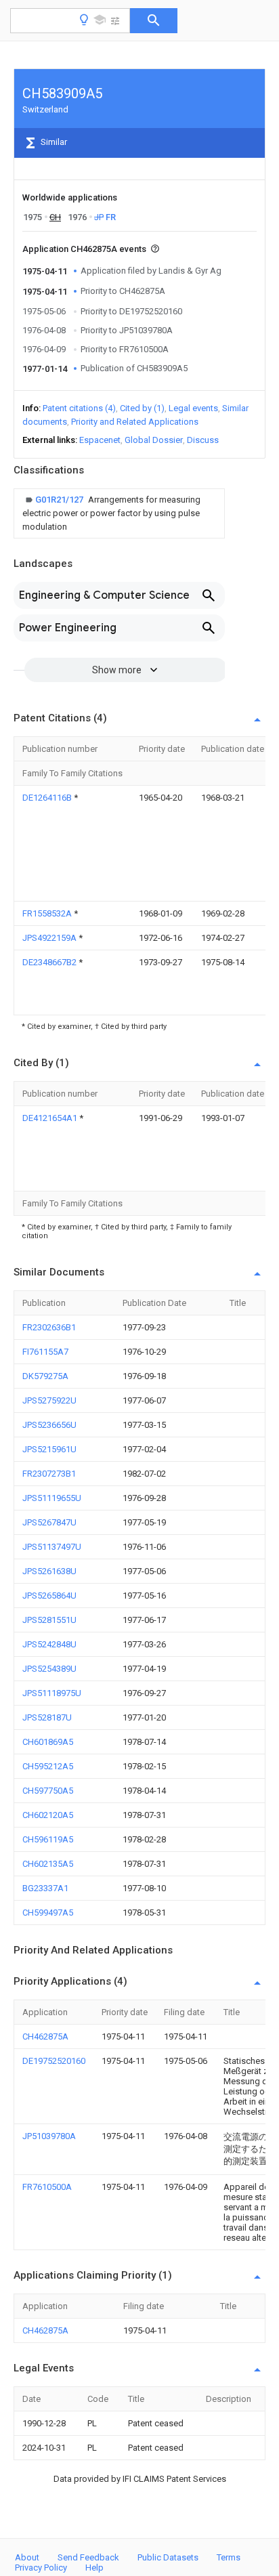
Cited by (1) (142, 408)
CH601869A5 (48, 1742)
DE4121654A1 (51, 1118)
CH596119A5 (48, 1839)
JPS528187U (47, 1717)
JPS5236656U (49, 1425)
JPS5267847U (49, 1522)
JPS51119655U (52, 1498)
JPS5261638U (49, 1571)
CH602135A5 (48, 1864)
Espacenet (100, 440)
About (27, 2557)
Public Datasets (168, 2557)
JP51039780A (49, 2136)
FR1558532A (48, 913)
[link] (119, 513)
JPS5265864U (49, 1596)
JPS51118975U (52, 1693)
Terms (229, 2557)
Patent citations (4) (79, 408)
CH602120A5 (48, 1815)
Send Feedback (88, 2557)
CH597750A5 (48, 1791)
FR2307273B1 (49, 1474)
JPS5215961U (49, 1449)
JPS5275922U (49, 1400)
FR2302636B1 (49, 1327)
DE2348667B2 (50, 962)
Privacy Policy (41, 2568)
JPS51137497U (52, 1547)
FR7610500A (47, 2187)
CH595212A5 (48, 1766)
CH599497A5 (48, 1913)
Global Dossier (154, 440)
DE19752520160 (54, 2061)
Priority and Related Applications (135, 422)
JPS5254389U (49, 1669)
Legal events (193, 408)
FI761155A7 (45, 1352)
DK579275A (45, 1376)
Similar (53, 142)
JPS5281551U (49, 1620)
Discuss (203, 440)
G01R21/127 (60, 500)
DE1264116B (48, 798)
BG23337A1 (45, 1888)
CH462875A (45, 2036)
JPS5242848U (49, 1644)
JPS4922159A (50, 938)
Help (94, 2568)
